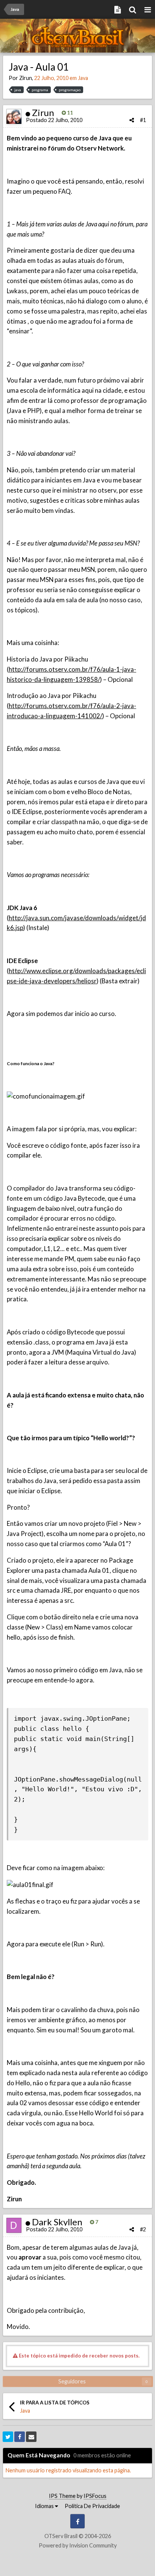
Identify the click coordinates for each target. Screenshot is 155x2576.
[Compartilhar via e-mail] (31, 2437)
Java (83, 78)
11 (69, 113)
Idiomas (45, 2506)
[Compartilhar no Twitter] (8, 2437)
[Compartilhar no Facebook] (20, 2437)
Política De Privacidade (92, 2506)
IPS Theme (62, 2496)
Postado (54, 120)
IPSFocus (95, 2496)
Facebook (77, 2521)
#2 (143, 2229)
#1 (143, 120)
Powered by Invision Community (78, 2545)
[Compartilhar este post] (132, 120)
